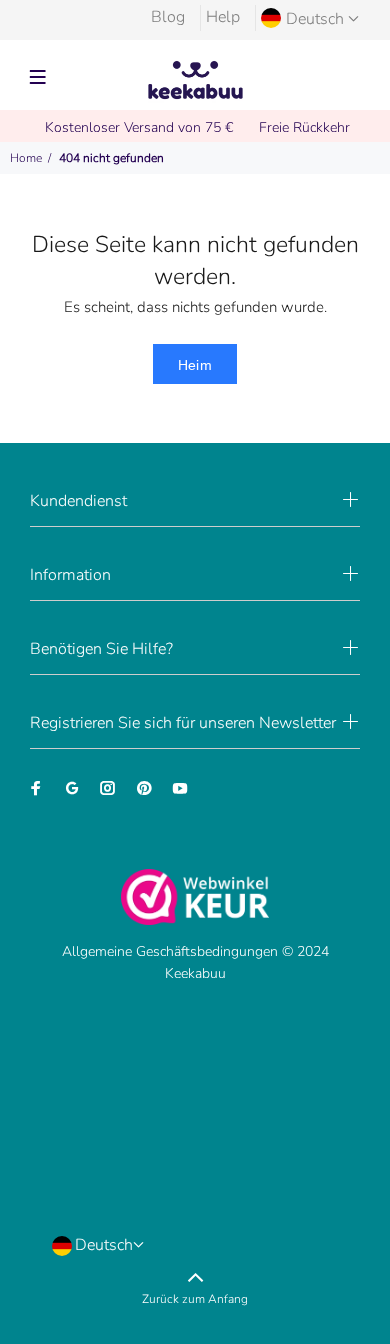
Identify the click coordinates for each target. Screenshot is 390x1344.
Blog (168, 17)
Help (223, 17)
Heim (195, 365)
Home (26, 158)
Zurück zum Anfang (195, 1299)
